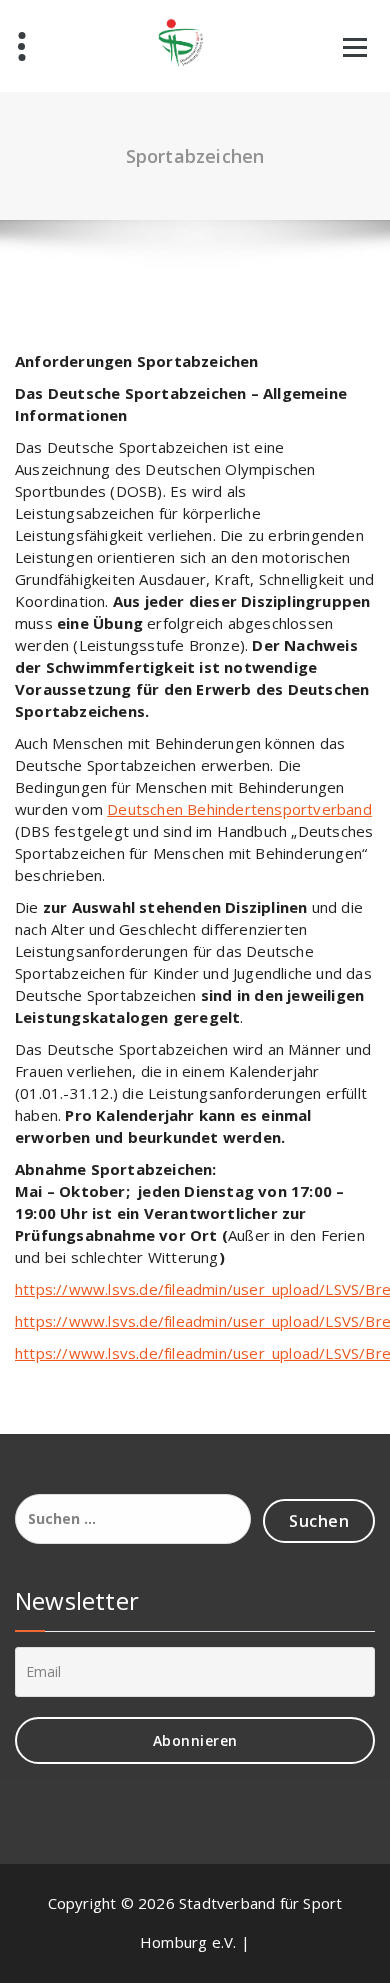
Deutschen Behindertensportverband (239, 809)
